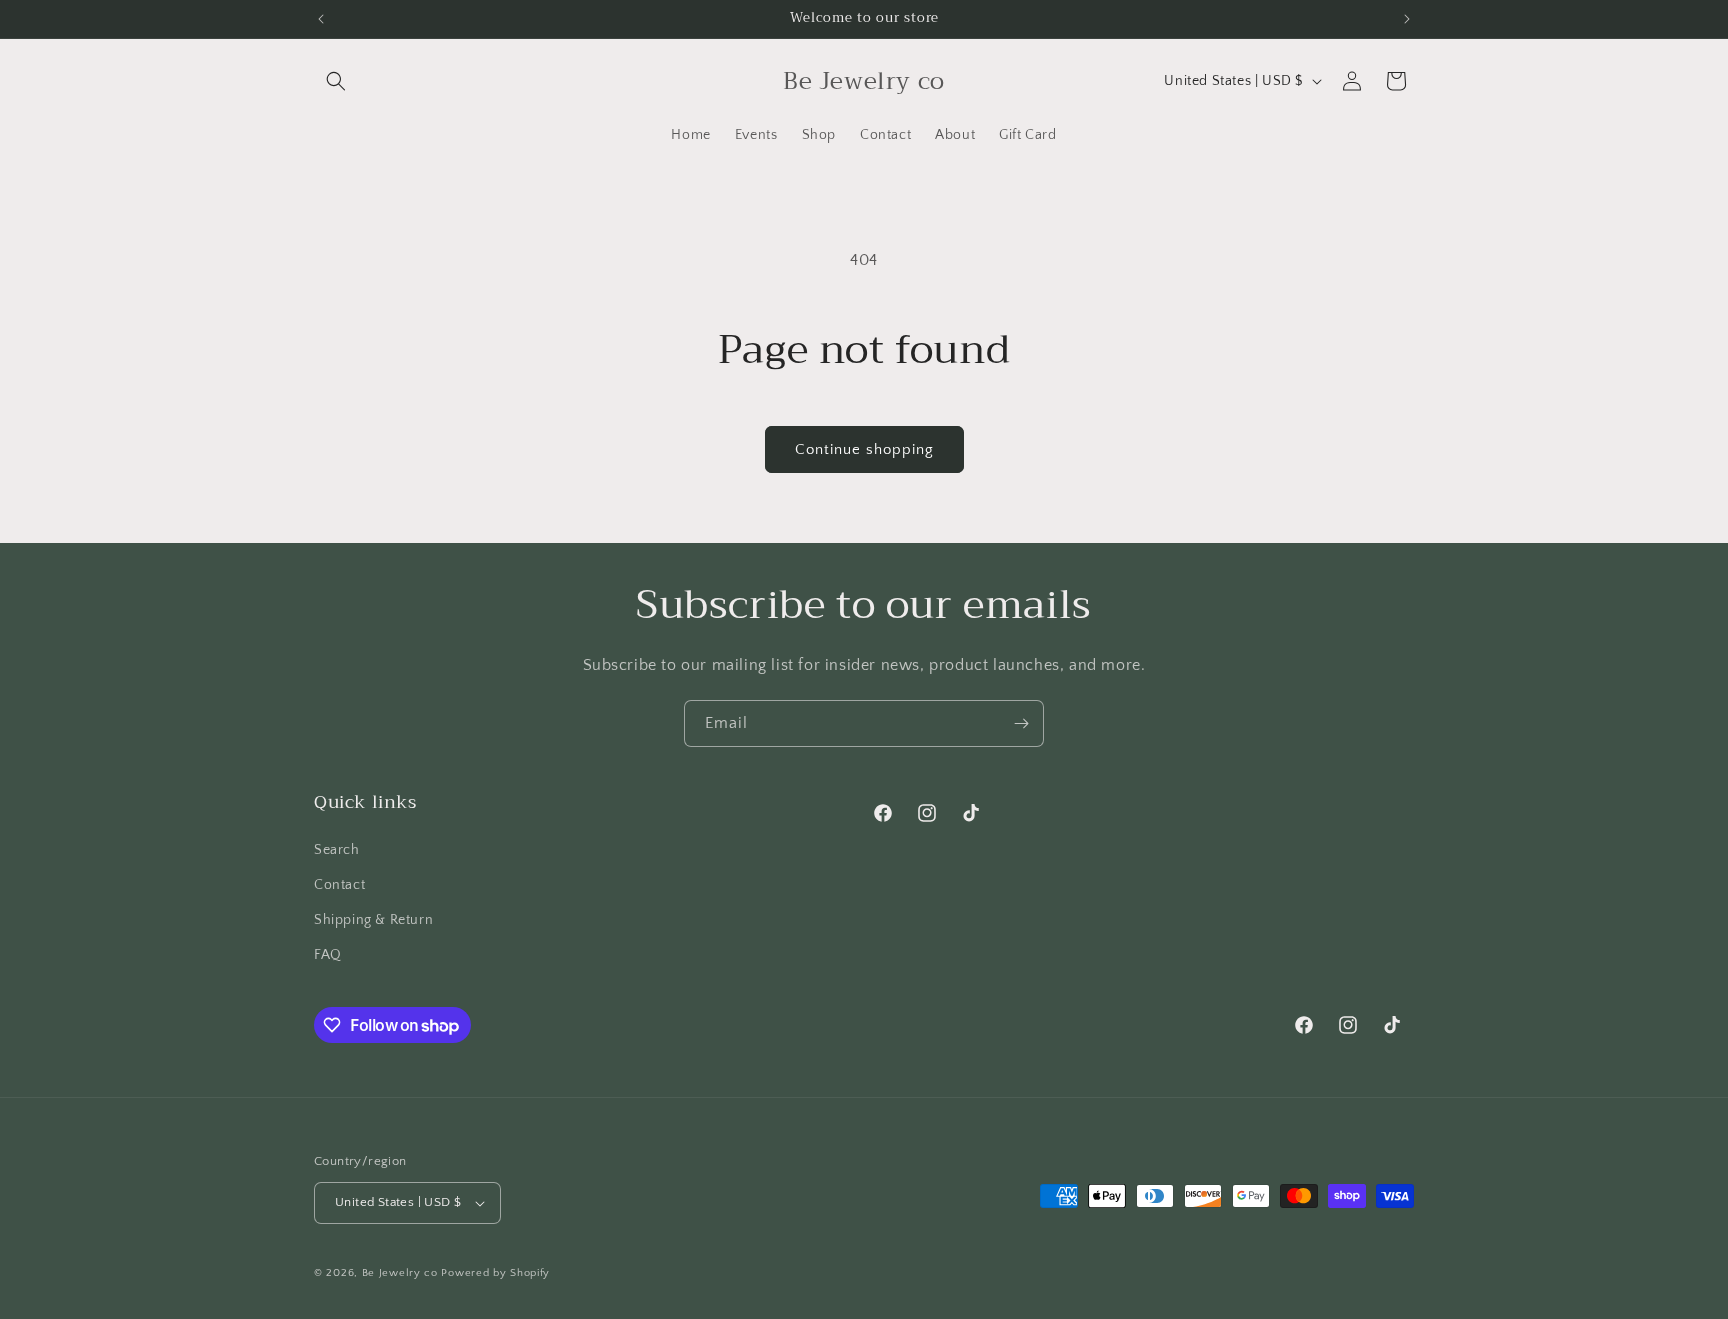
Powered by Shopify (495, 1273)
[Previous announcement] (321, 19)
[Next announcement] (1407, 19)
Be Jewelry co (400, 1273)
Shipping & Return (373, 920)
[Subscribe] (1021, 723)
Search (337, 850)
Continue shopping (864, 449)
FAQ (328, 955)
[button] (336, 81)
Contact (339, 885)
